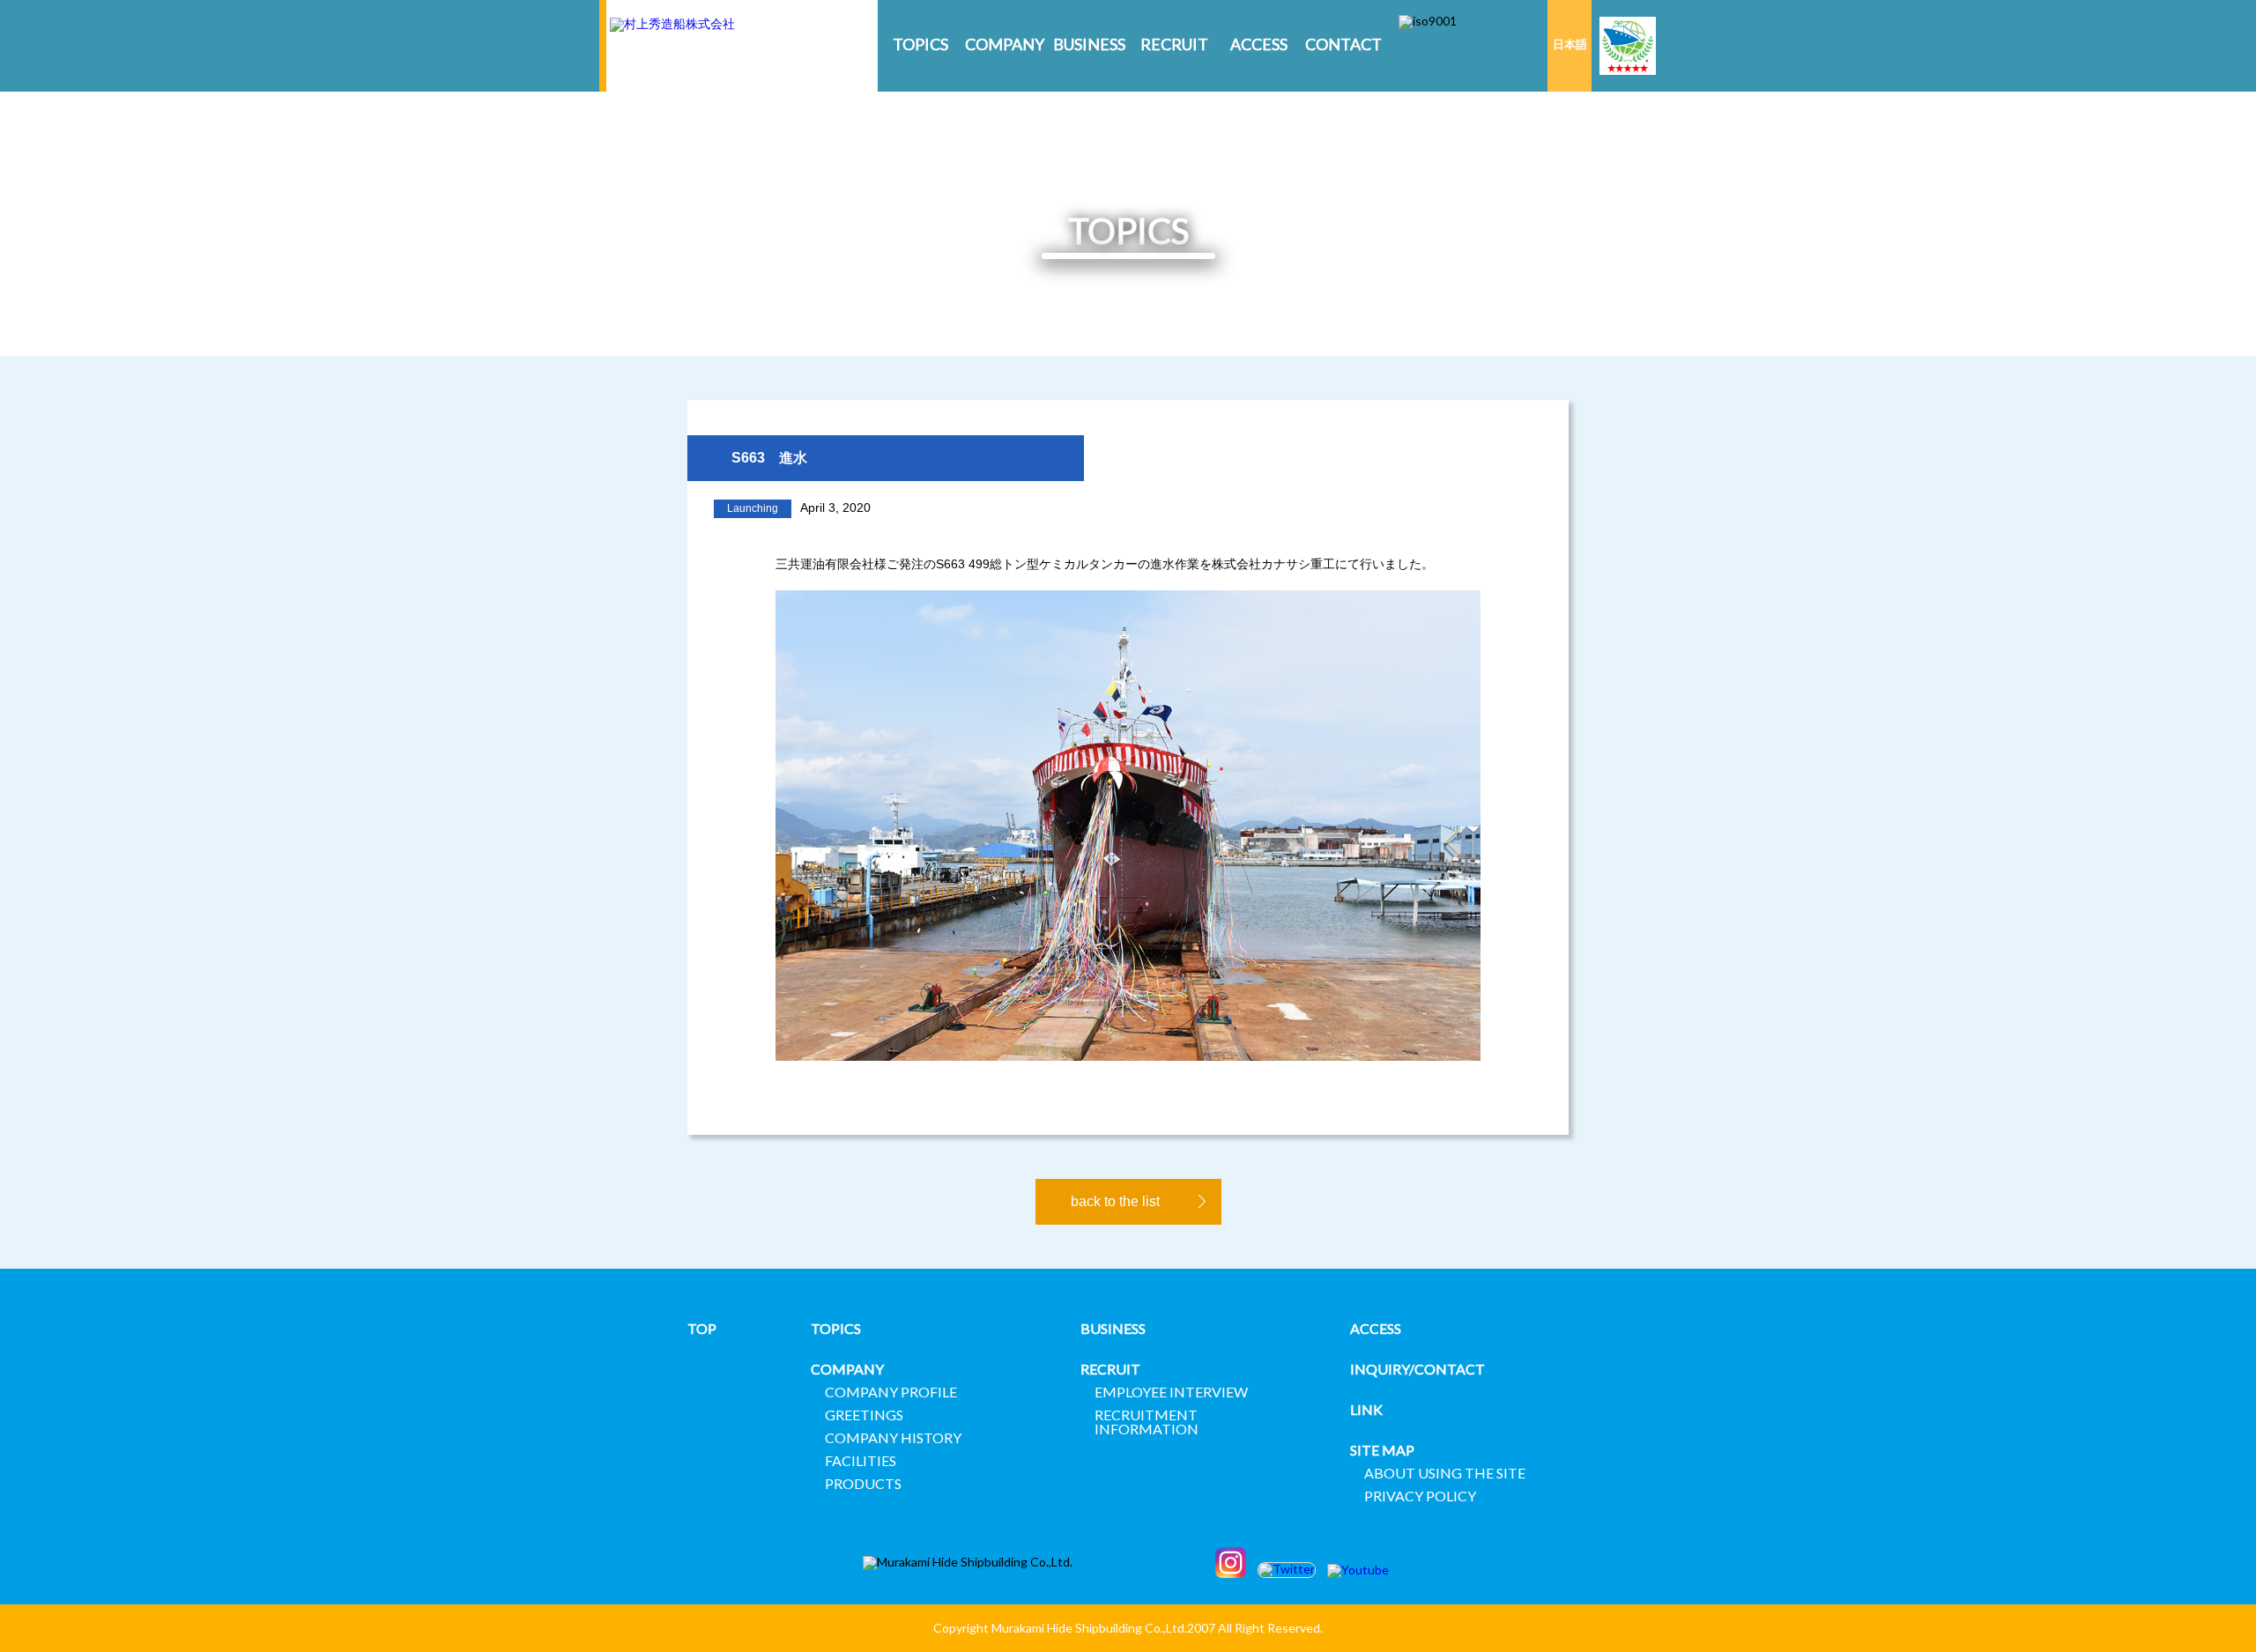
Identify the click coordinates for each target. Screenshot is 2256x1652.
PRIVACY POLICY (1420, 1496)
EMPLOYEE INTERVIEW (1171, 1392)
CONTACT (1343, 44)
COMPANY (1005, 44)
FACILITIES (861, 1460)
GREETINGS (864, 1415)
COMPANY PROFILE (891, 1392)
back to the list (1115, 1201)
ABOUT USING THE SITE (1445, 1473)
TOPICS (920, 44)
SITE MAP (1382, 1450)
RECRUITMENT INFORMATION (1147, 1422)
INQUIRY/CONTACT (1417, 1369)
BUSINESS (1089, 44)
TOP (702, 1328)
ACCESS (1259, 44)
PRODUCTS (863, 1483)
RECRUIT (1174, 44)
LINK (1366, 1409)
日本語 (1570, 44)
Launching (753, 508)
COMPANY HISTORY (893, 1437)
